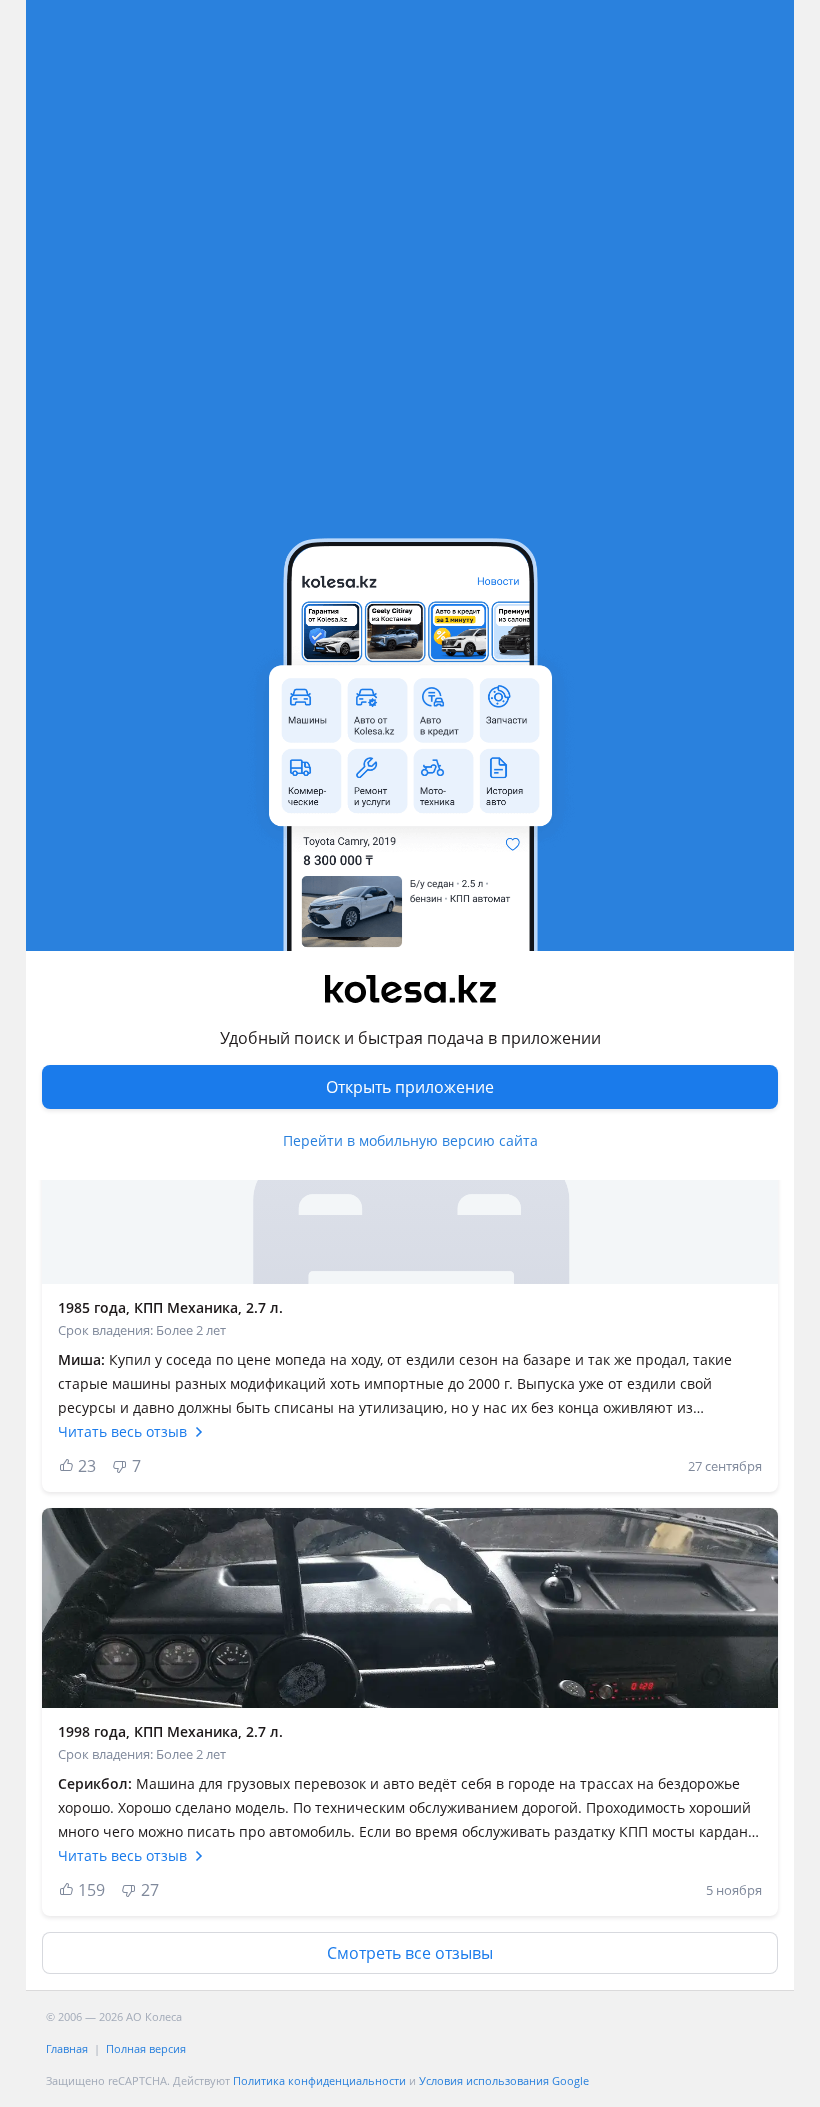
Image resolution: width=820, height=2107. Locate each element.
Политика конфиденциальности (319, 2080)
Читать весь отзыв (122, 1431)
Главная (67, 2048)
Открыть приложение (410, 1087)
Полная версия (146, 2048)
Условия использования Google (504, 2080)
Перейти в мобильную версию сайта (410, 1140)
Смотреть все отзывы (410, 1953)
